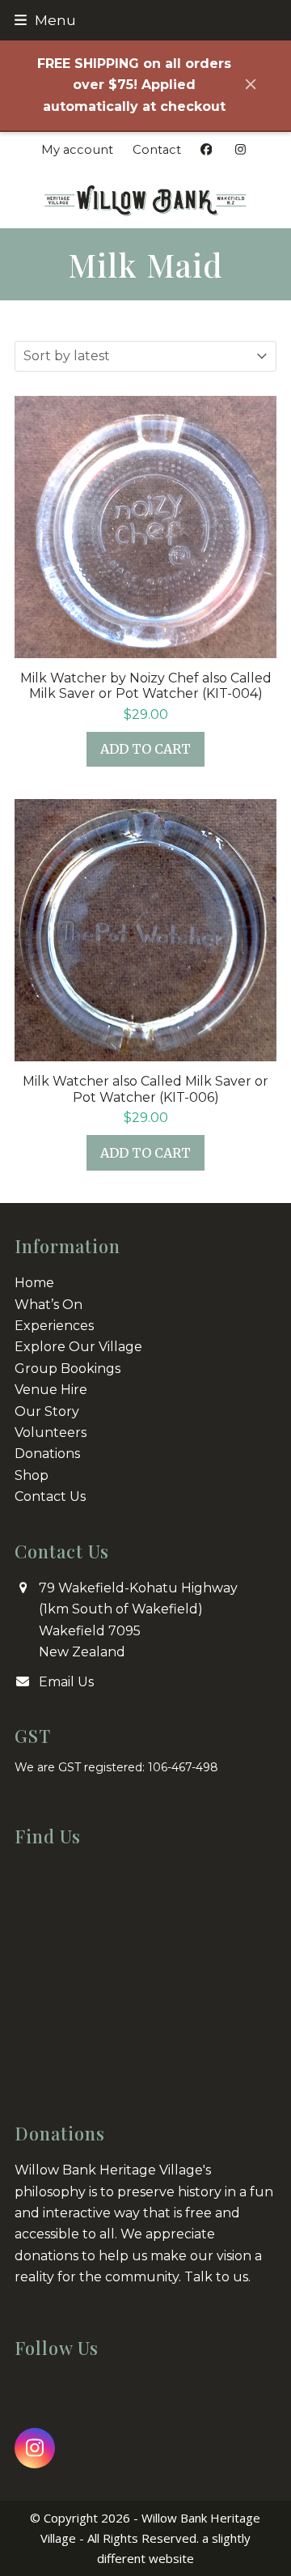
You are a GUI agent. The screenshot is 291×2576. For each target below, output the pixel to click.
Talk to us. (217, 2277)
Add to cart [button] (145, 749)
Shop (32, 1475)
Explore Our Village (78, 1347)
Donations (47, 1454)
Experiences (54, 1326)
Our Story (47, 1411)
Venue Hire (51, 1390)
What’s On (48, 1305)
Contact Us (50, 1496)
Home (34, 1283)
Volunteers (51, 1433)
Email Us (66, 1682)
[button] (45, 20)
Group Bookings (67, 1369)
